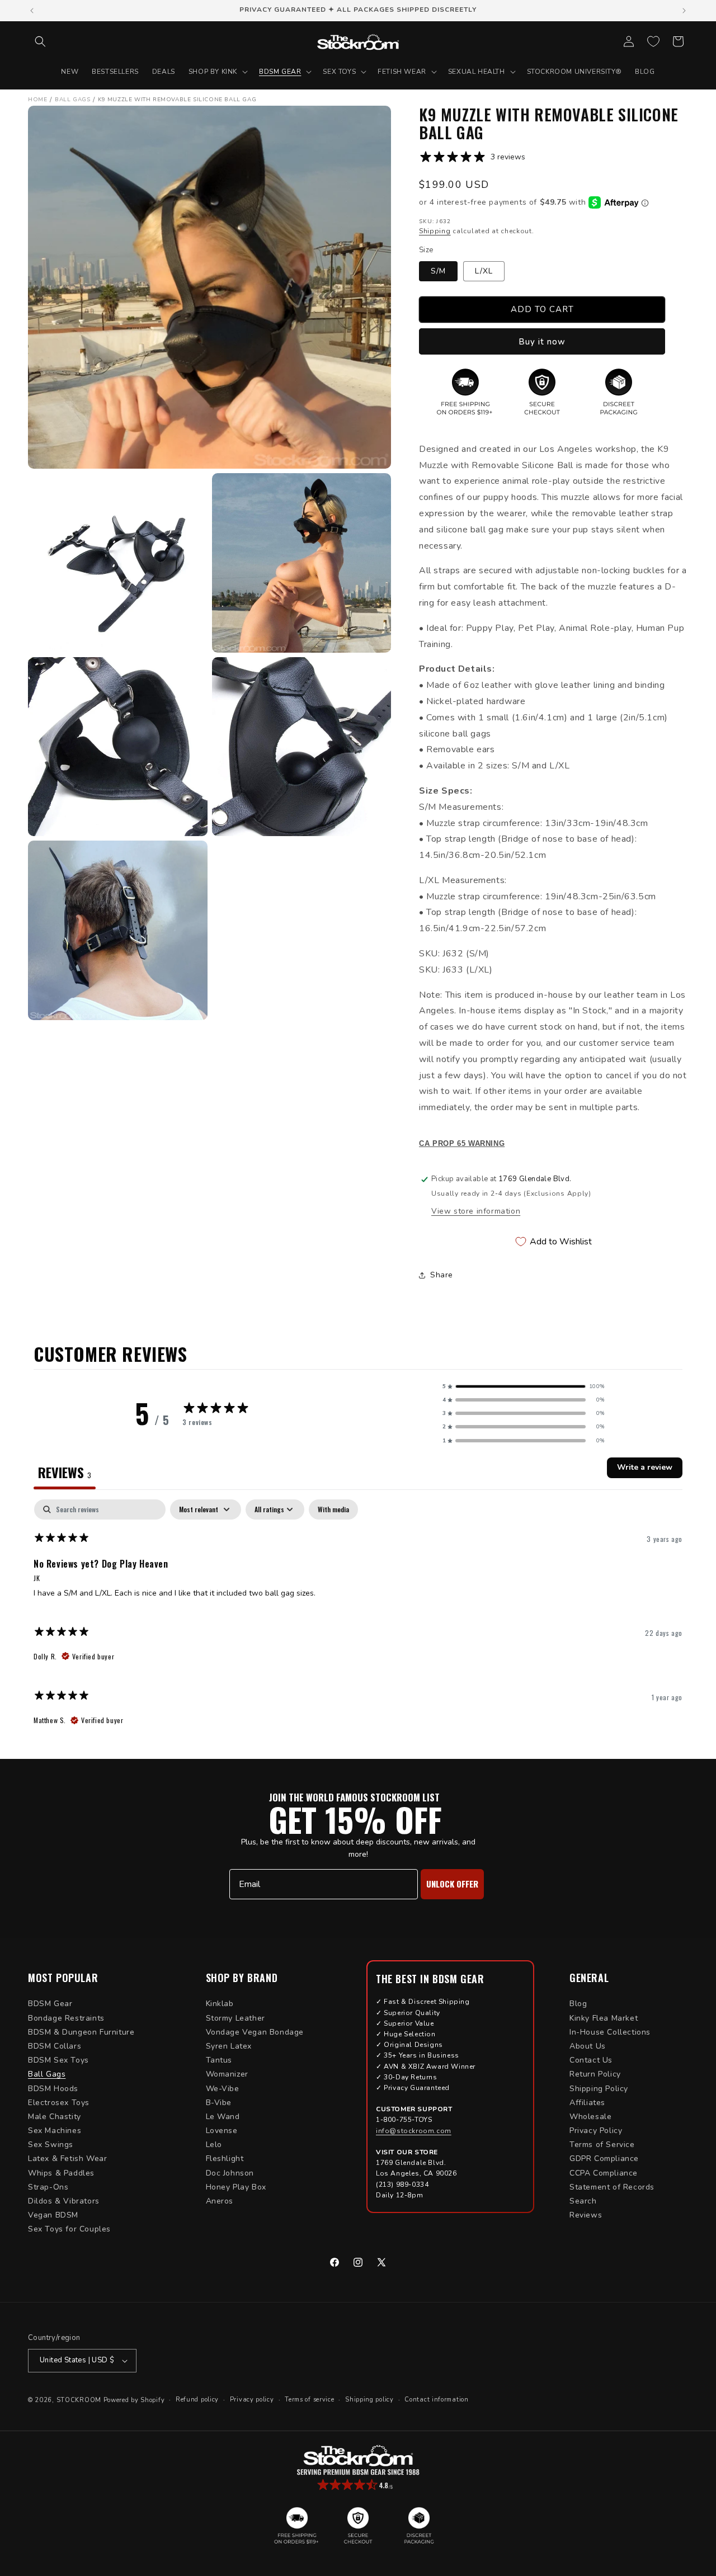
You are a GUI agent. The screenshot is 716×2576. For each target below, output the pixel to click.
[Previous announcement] (32, 11)
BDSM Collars (55, 2046)
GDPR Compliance (604, 2159)
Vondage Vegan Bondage (255, 2032)
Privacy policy (252, 2400)
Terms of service (309, 2400)
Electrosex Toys (59, 2103)
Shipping (435, 231)
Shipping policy (369, 2400)
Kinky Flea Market (604, 2018)
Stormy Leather (235, 2018)
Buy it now (542, 342)
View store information (476, 1211)
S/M (438, 271)
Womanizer (227, 2074)
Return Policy (595, 2074)
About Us (588, 2046)
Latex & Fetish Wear (67, 2159)
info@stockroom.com (414, 2131)
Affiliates (587, 2103)
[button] (40, 41)
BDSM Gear (50, 2004)
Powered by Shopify (134, 2400)
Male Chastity (55, 2117)
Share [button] (442, 1275)
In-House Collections (610, 2032)
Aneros (220, 2201)
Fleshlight (225, 2159)
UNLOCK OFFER (452, 1884)
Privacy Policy (596, 2131)
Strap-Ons (48, 2187)
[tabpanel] (358, 1618)
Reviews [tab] (65, 1472)
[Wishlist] (653, 41)
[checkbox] (333, 1509)
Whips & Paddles (61, 2173)
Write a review (645, 1467)
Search (583, 2201)
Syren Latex (229, 2046)
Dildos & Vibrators (64, 2201)
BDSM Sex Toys (58, 2060)
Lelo (214, 2145)
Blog (578, 2004)
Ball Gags (47, 2074)
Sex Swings (51, 2145)
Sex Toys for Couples (69, 2229)
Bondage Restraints (66, 2018)
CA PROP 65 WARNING (462, 1144)
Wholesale (590, 2117)
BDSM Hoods (53, 2089)
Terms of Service (602, 2145)
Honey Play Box (236, 2187)
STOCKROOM (79, 2400)
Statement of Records (612, 2187)
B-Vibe (219, 2103)
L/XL (484, 271)
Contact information (436, 2400)
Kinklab (220, 2004)
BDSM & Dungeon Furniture (81, 2032)
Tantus (219, 2060)
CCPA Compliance (604, 2173)
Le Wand (223, 2117)
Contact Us (591, 2060)
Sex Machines (55, 2131)
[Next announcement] (684, 11)
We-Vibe (223, 2089)
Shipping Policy (599, 2089)
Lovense (222, 2131)
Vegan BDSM (53, 2215)
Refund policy (197, 2400)
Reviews (586, 2215)
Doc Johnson (230, 2173)
